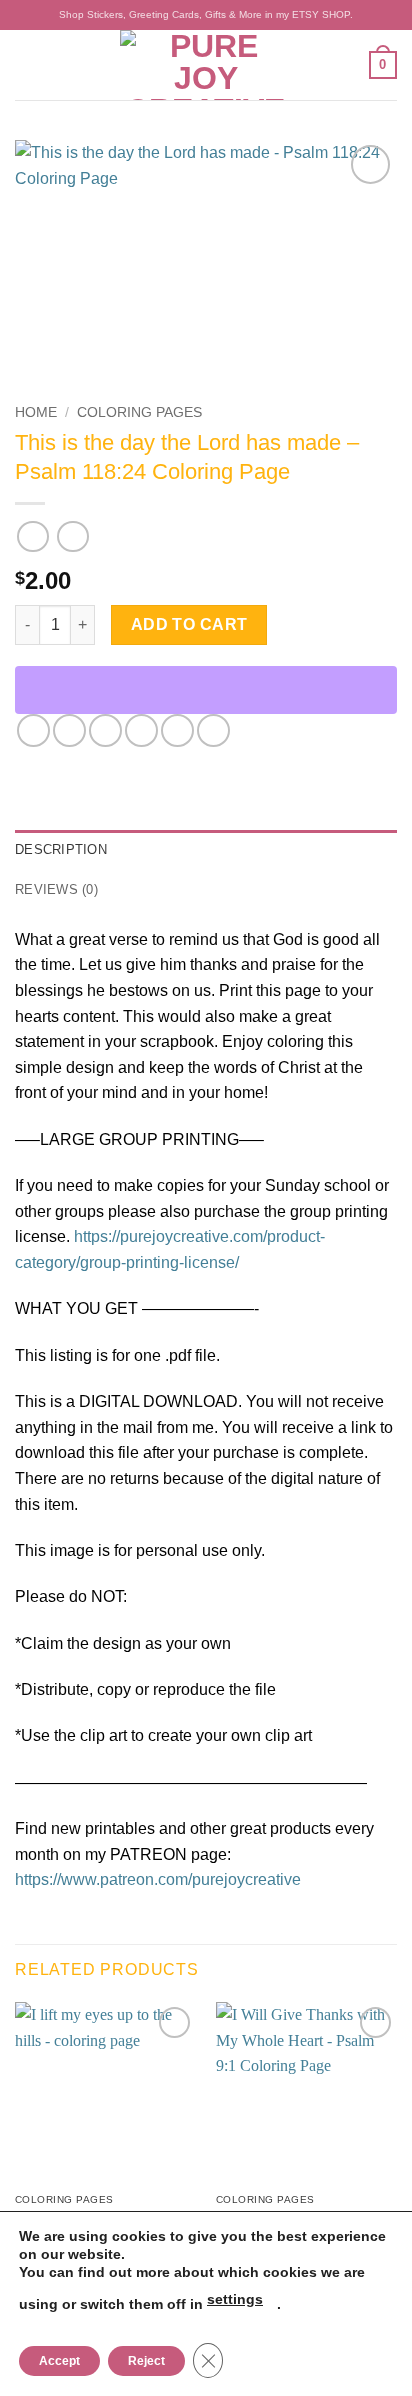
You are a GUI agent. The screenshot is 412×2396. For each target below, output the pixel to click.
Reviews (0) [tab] (56, 889)
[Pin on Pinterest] (177, 730)
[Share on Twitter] (105, 730)
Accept (59, 2361)
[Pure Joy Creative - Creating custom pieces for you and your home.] (206, 65)
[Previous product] (72, 536)
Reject (146, 2361)
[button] (27, 64)
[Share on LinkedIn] (213, 730)
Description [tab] (61, 849)
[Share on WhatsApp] (33, 730)
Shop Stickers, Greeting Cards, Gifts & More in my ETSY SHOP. (206, 14)
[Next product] (32, 536)
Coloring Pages (139, 412)
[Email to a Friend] (141, 730)
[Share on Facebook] (69, 730)
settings (235, 2299)
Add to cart (189, 624)
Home (36, 412)
